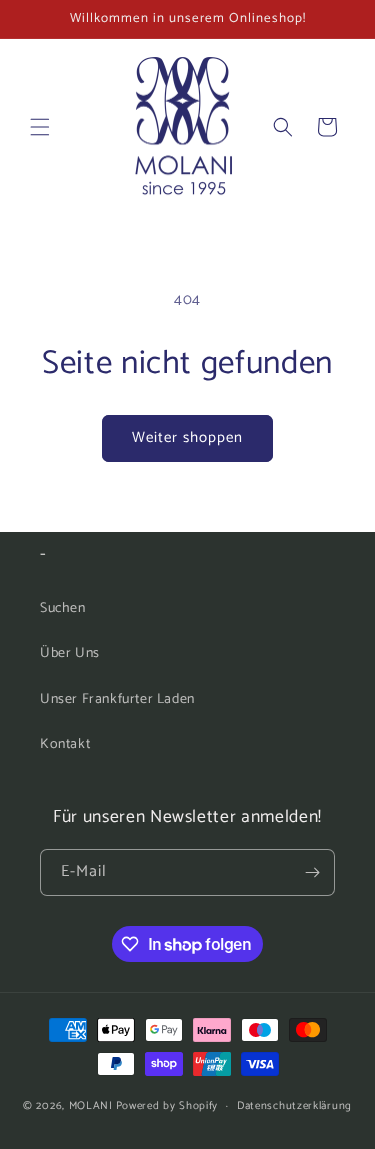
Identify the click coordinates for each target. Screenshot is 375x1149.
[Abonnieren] (312, 872)
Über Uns (70, 653)
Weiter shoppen (187, 437)
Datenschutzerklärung (294, 1106)
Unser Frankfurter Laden (117, 699)
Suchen (63, 608)
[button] (40, 127)
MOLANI (91, 1106)
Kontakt (65, 744)
